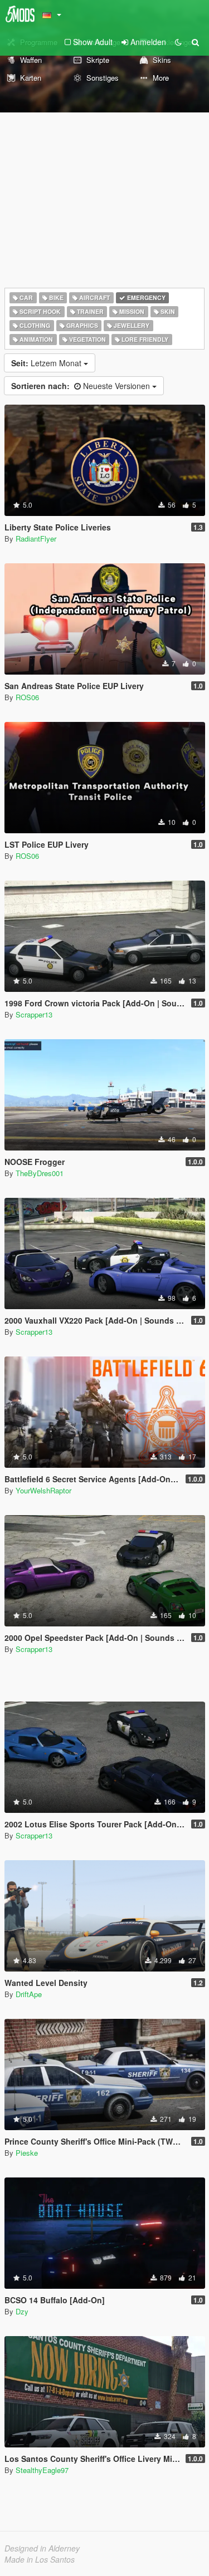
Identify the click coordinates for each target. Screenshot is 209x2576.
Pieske (27, 2153)
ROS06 (27, 697)
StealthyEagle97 (42, 2470)
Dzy (22, 2311)
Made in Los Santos (40, 2559)
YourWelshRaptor (43, 1490)
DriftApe (29, 1994)
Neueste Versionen (82, 386)
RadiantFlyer (36, 539)
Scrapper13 (34, 1014)
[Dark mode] (178, 42)
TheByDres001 (40, 1173)
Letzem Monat (47, 363)
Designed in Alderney (42, 2548)
